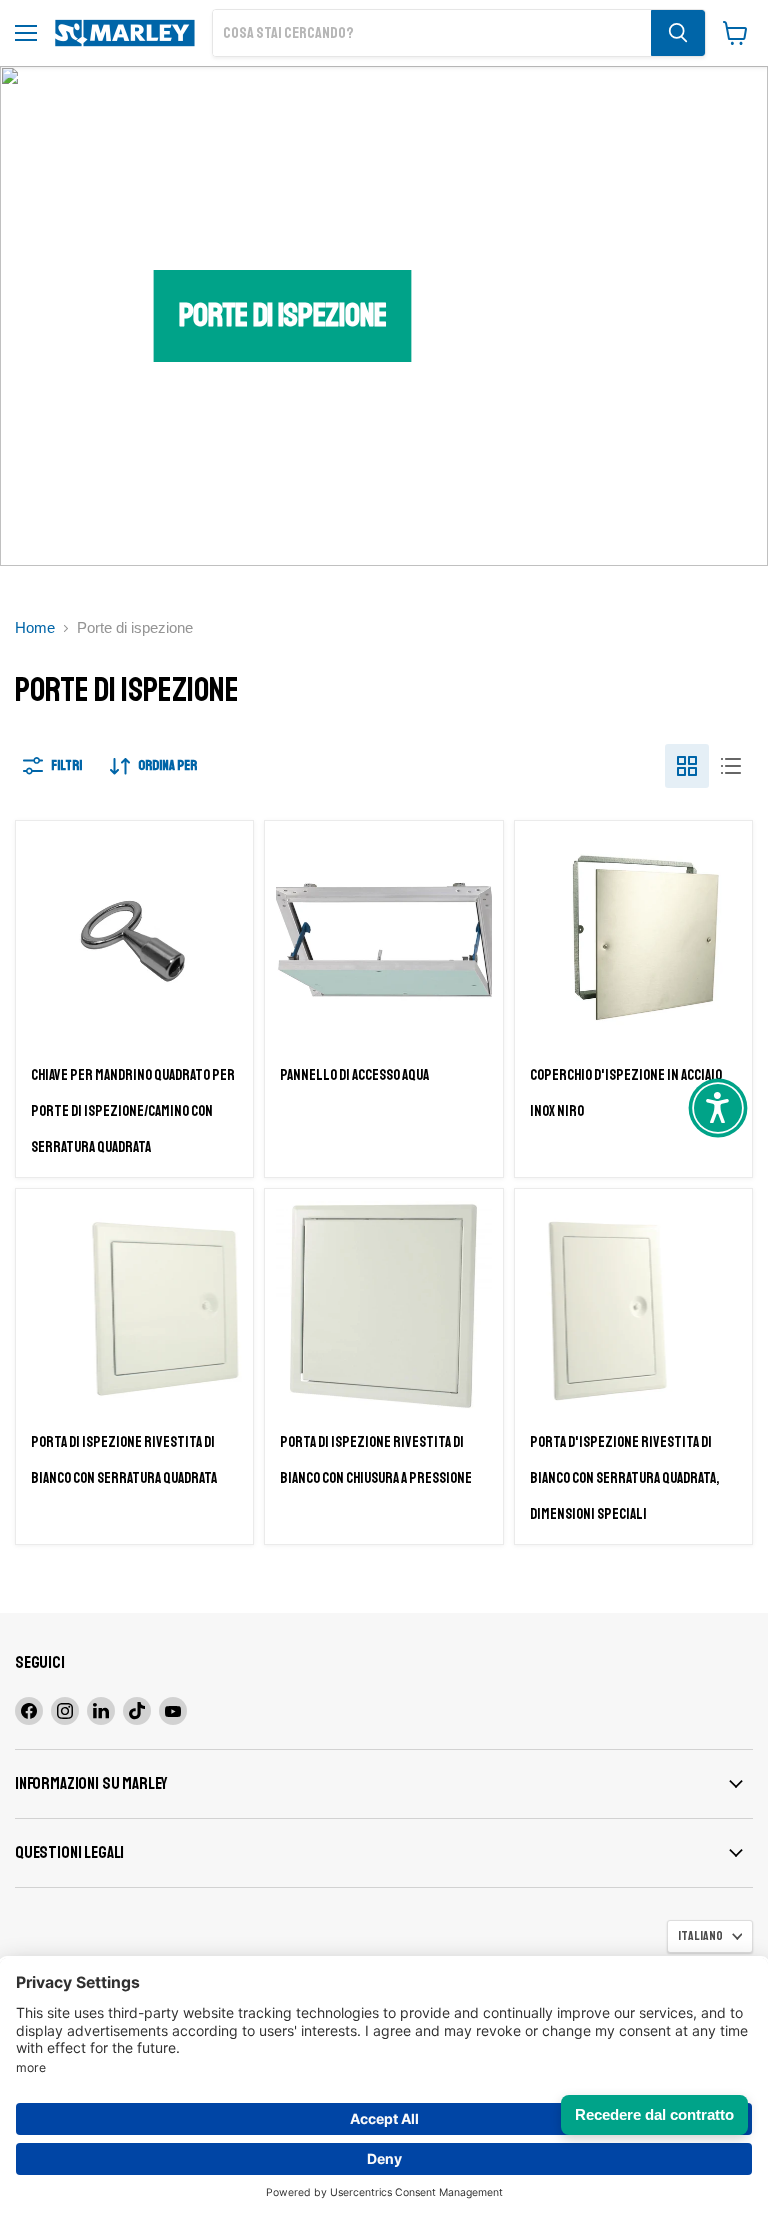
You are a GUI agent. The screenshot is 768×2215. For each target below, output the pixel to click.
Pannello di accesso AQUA (354, 1075)
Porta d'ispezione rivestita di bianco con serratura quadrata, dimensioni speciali (624, 1478)
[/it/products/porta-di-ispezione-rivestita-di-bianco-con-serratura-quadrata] (134, 1307)
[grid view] (687, 766)
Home (35, 627)
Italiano (700, 1936)
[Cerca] (678, 33)
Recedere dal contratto (654, 2114)
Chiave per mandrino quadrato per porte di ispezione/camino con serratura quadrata (133, 1111)
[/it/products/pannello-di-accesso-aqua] (383, 939)
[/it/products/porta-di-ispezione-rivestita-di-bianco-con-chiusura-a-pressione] (383, 1307)
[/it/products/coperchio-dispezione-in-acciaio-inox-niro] (633, 939)
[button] (718, 1108)
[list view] (731, 766)
